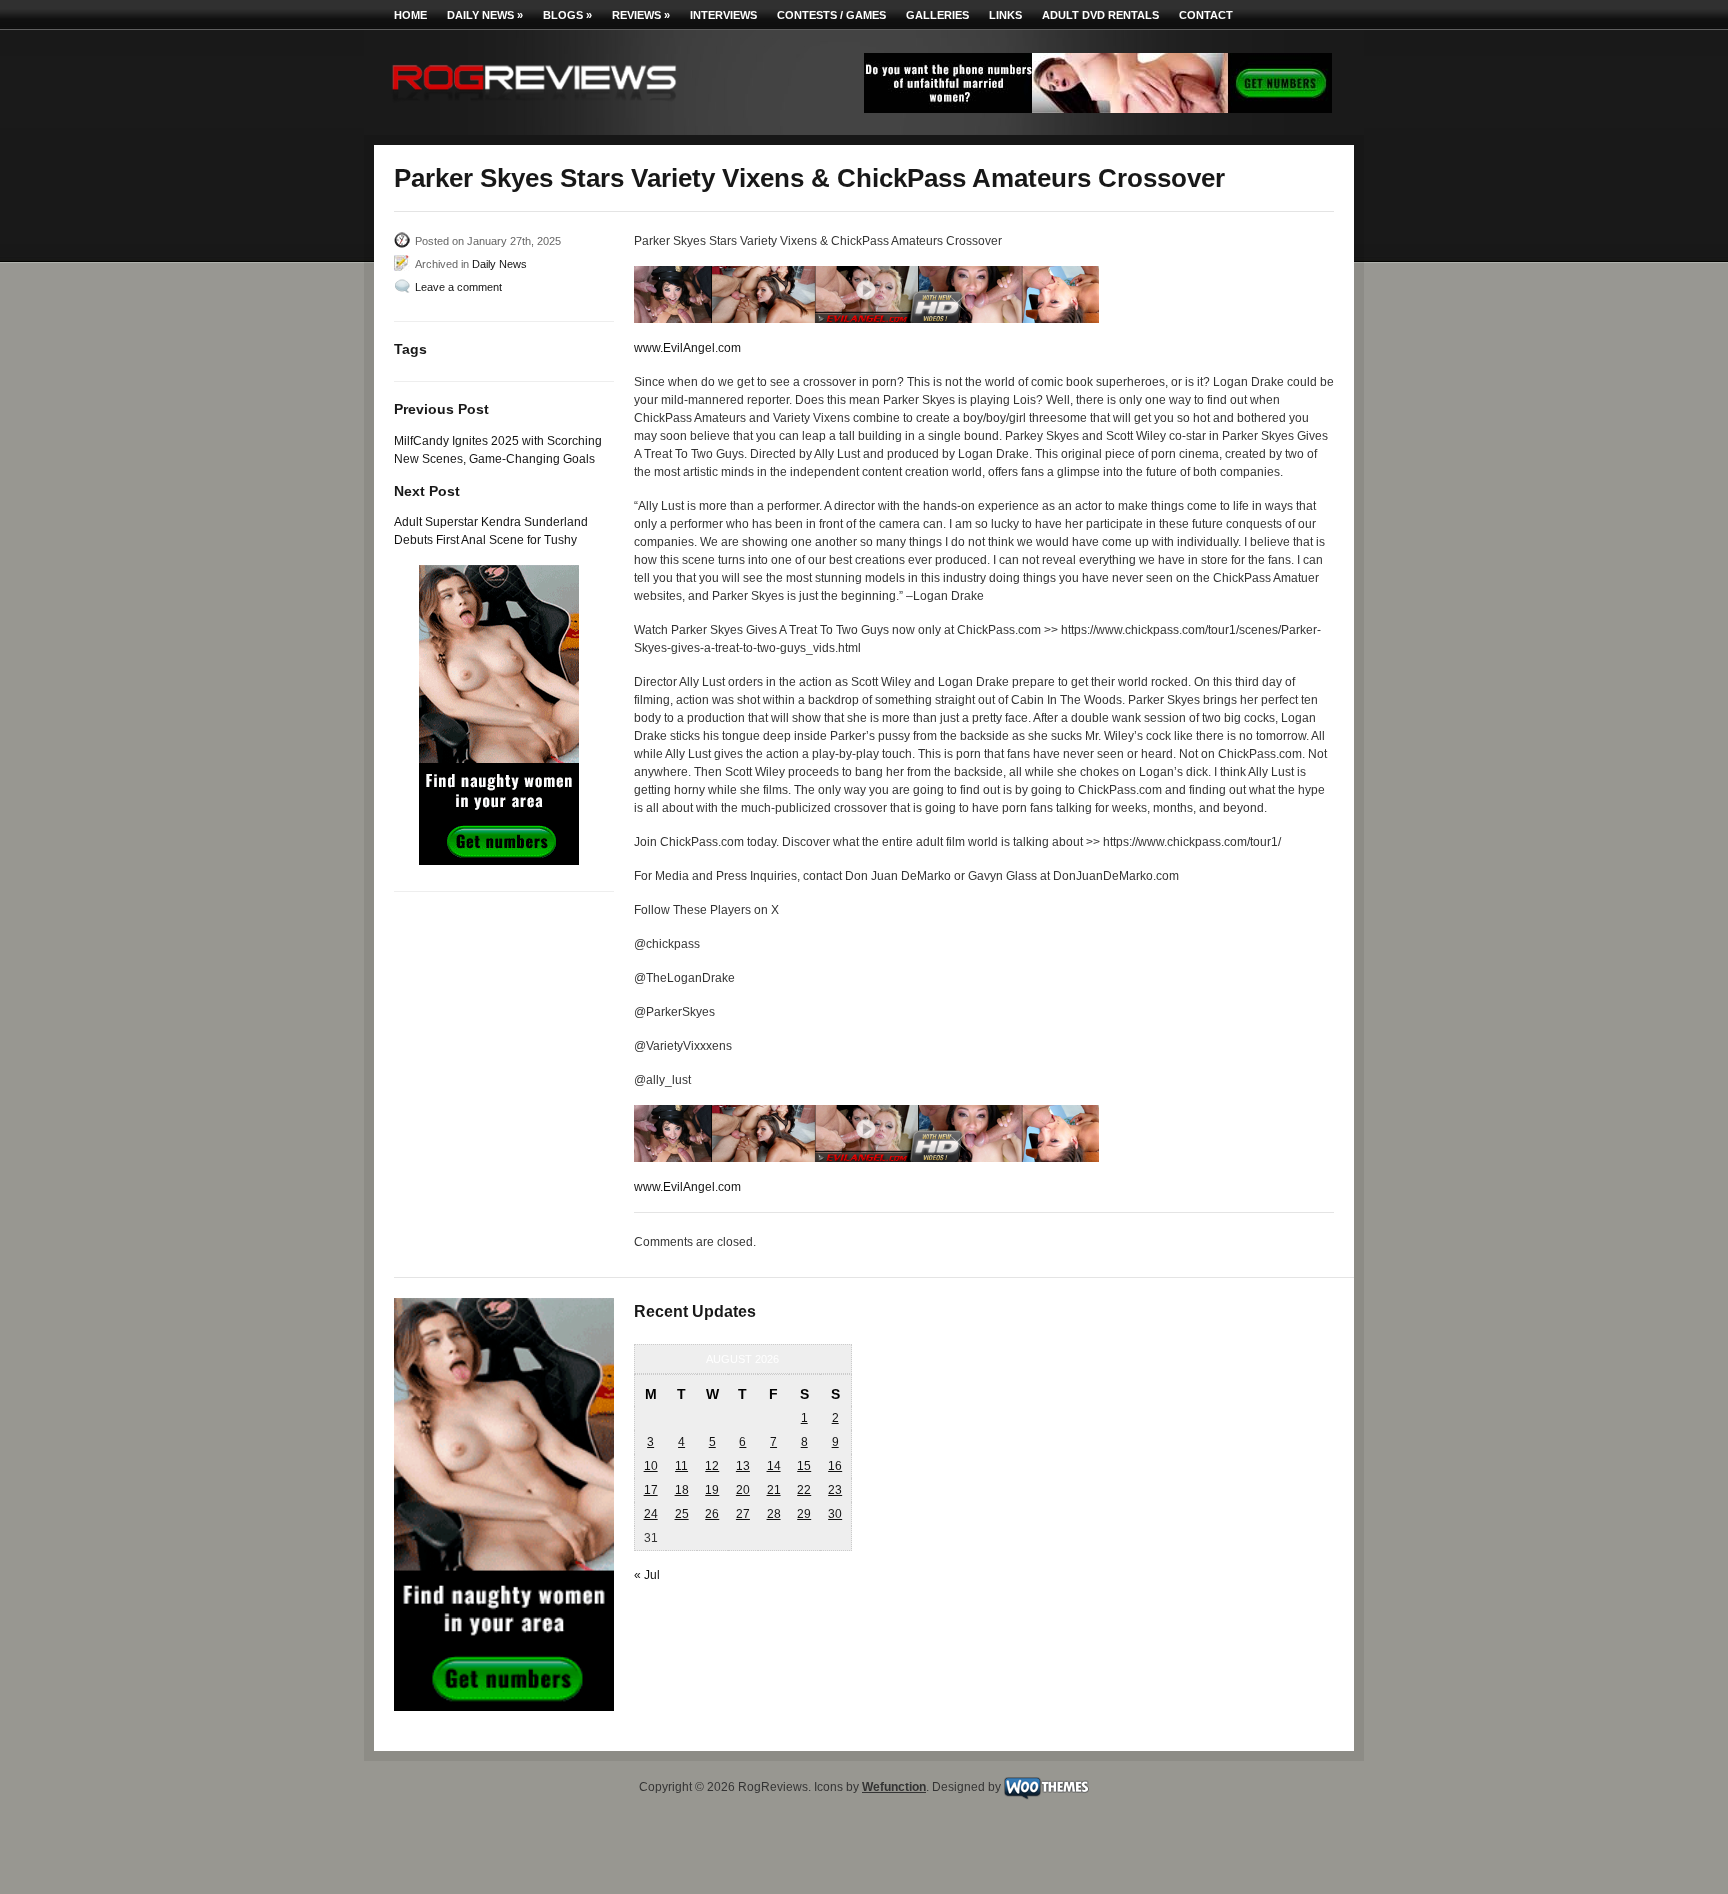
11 (681, 1466)
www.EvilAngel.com (687, 348)
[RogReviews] (534, 105)
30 (835, 1514)
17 (651, 1490)
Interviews (723, 15)
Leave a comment (458, 287)
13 (743, 1466)
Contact (1206, 15)
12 (712, 1466)
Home (410, 15)
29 (804, 1514)
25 (682, 1514)
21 (774, 1490)
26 (712, 1514)
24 (651, 1514)
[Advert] (1098, 109)
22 (804, 1490)
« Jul (647, 1575)
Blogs (567, 15)
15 (804, 1466)
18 (682, 1490)
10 (651, 1466)
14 (774, 1466)
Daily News (485, 15)
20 (743, 1490)
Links (1005, 15)
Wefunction (894, 1787)
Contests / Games (831, 15)
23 (835, 1490)
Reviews (641, 15)
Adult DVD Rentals (1100, 15)
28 (774, 1514)
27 (743, 1514)
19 (712, 1490)
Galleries (937, 15)
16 (835, 1466)
